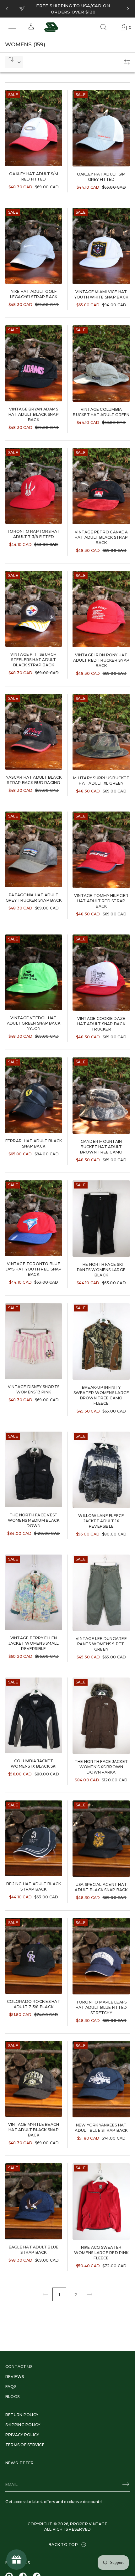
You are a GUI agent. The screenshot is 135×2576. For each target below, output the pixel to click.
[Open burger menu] (12, 27)
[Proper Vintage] (51, 27)
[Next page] (89, 2294)
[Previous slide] (7, 9)
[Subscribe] (126, 2484)
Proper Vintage (89, 2524)
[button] (104, 27)
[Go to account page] (31, 29)
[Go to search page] (104, 27)
